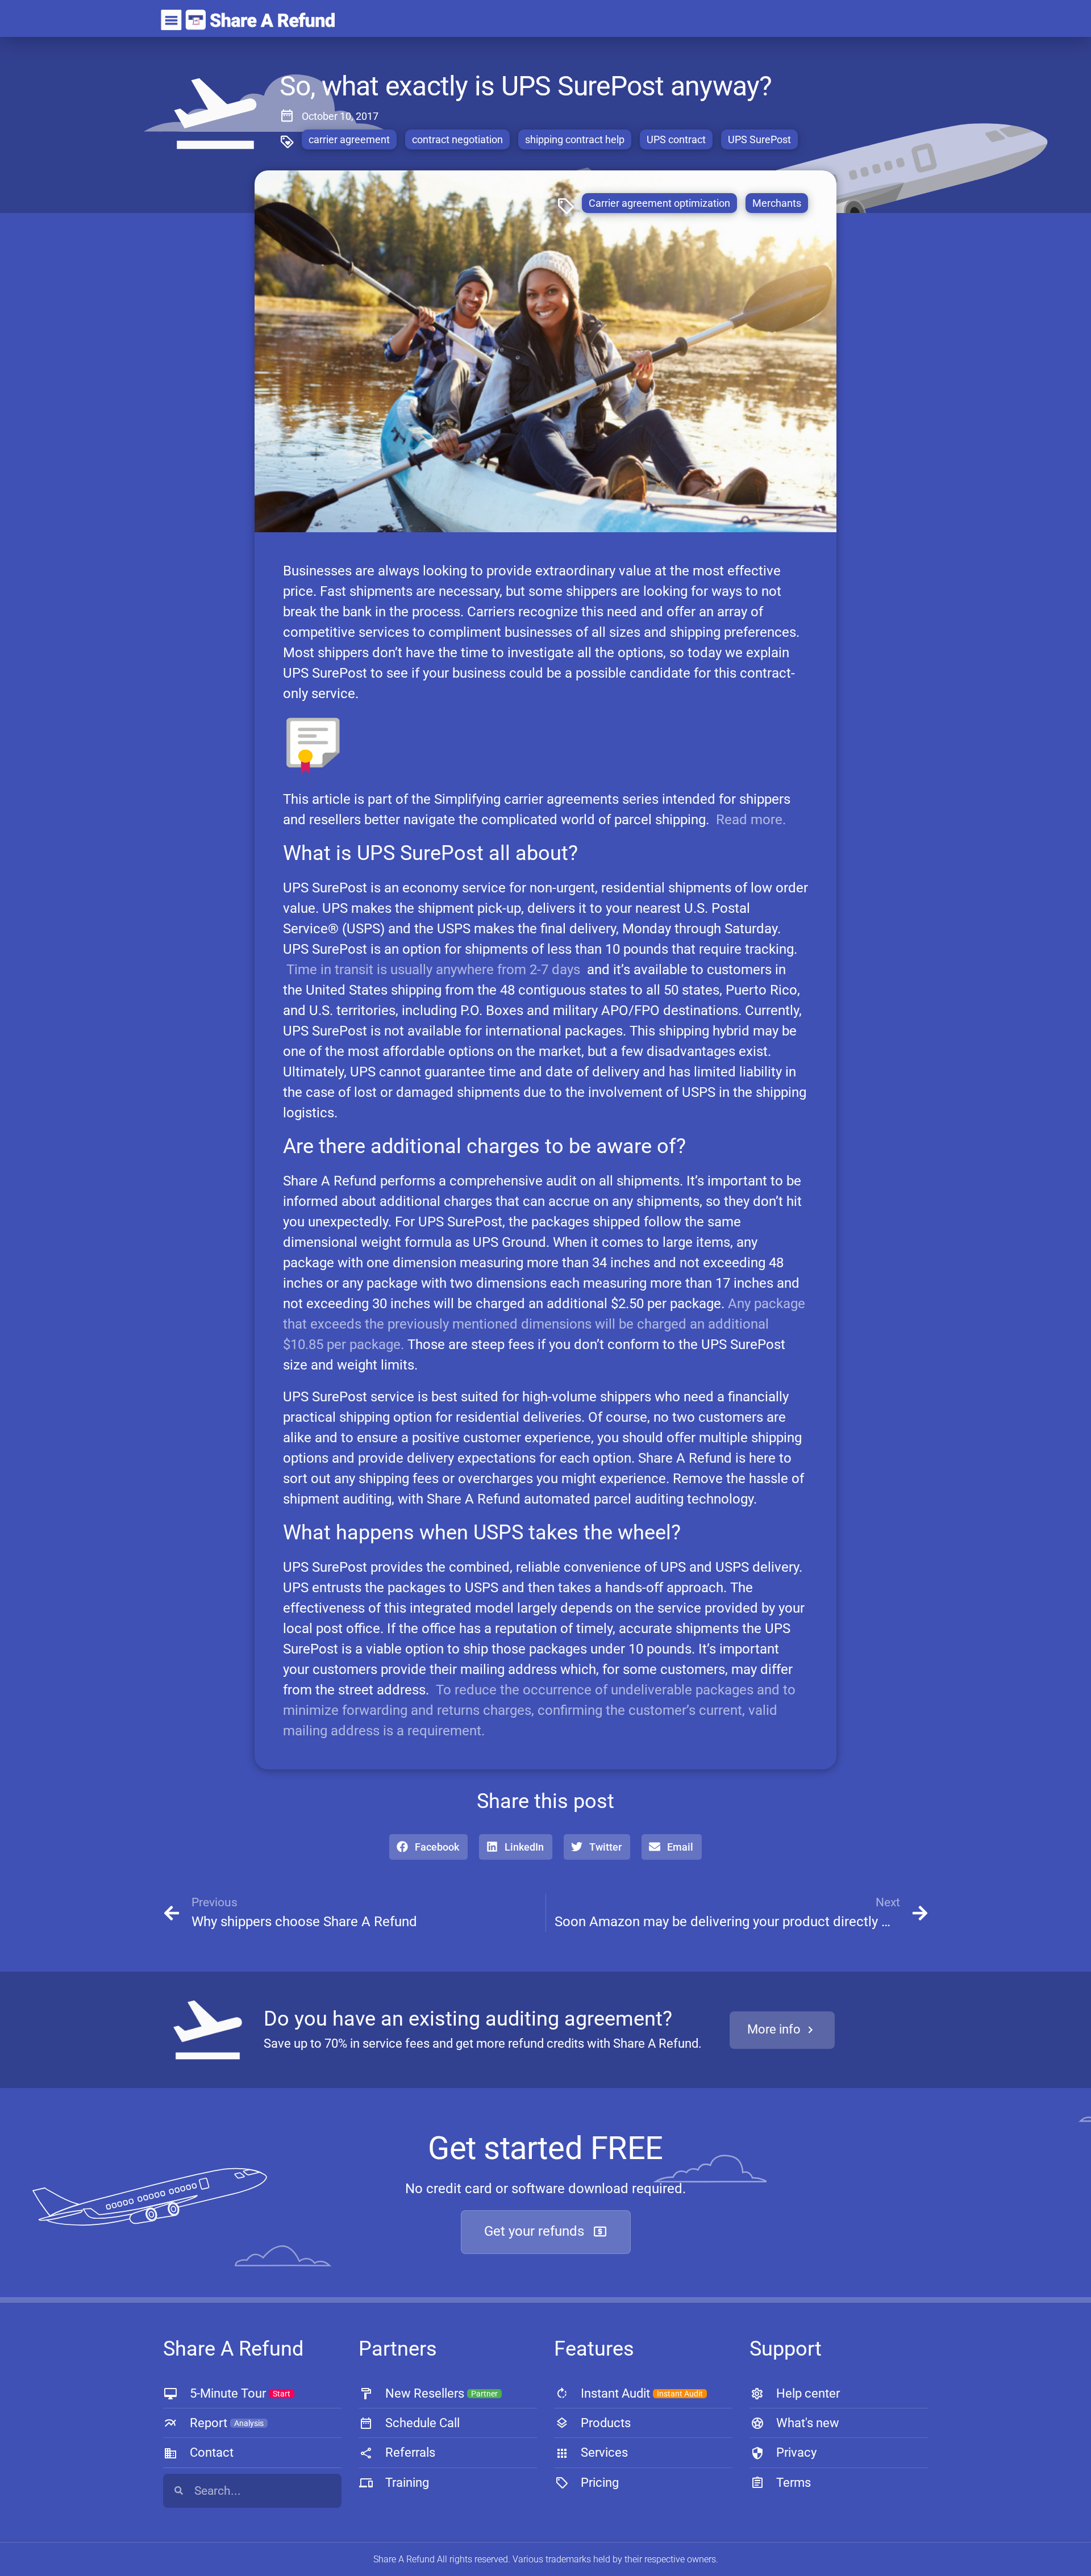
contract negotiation (457, 139)
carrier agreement (349, 139)
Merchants (777, 203)
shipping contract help (575, 139)
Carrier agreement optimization (659, 203)
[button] (428, 1847)
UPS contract (676, 139)
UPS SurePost (759, 139)
